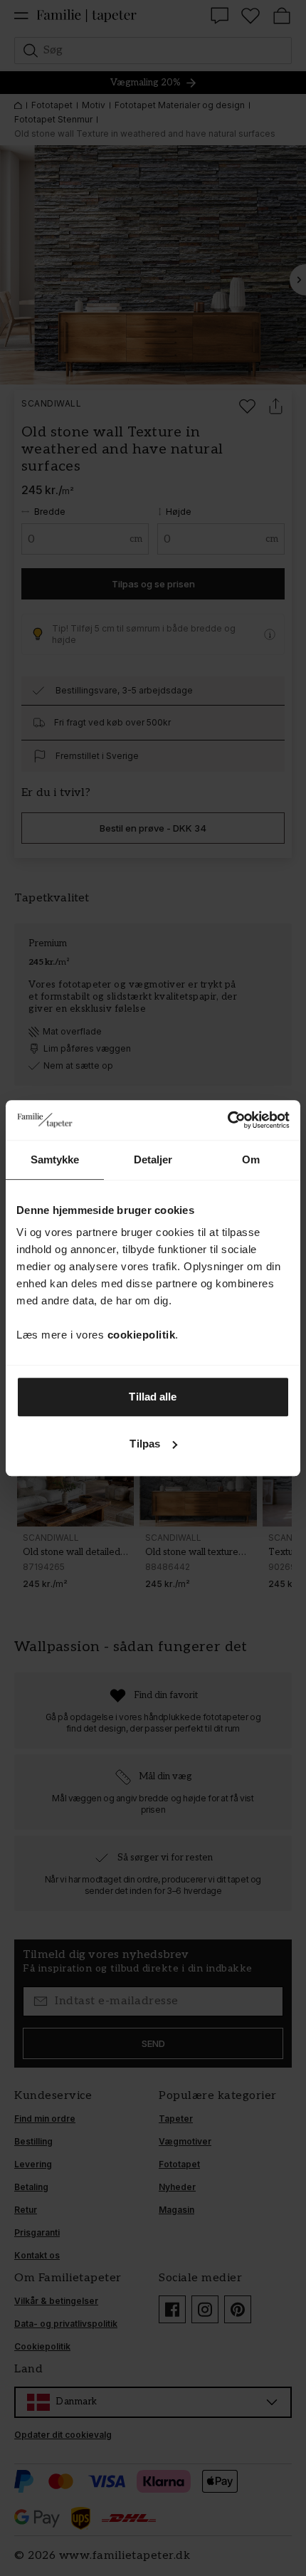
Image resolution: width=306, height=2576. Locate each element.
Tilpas (145, 1444)
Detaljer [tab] (153, 1159)
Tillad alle (153, 1397)
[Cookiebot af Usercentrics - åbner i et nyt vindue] (227, 1120)
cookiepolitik (142, 1335)
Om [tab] (251, 1159)
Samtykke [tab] (55, 1159)
